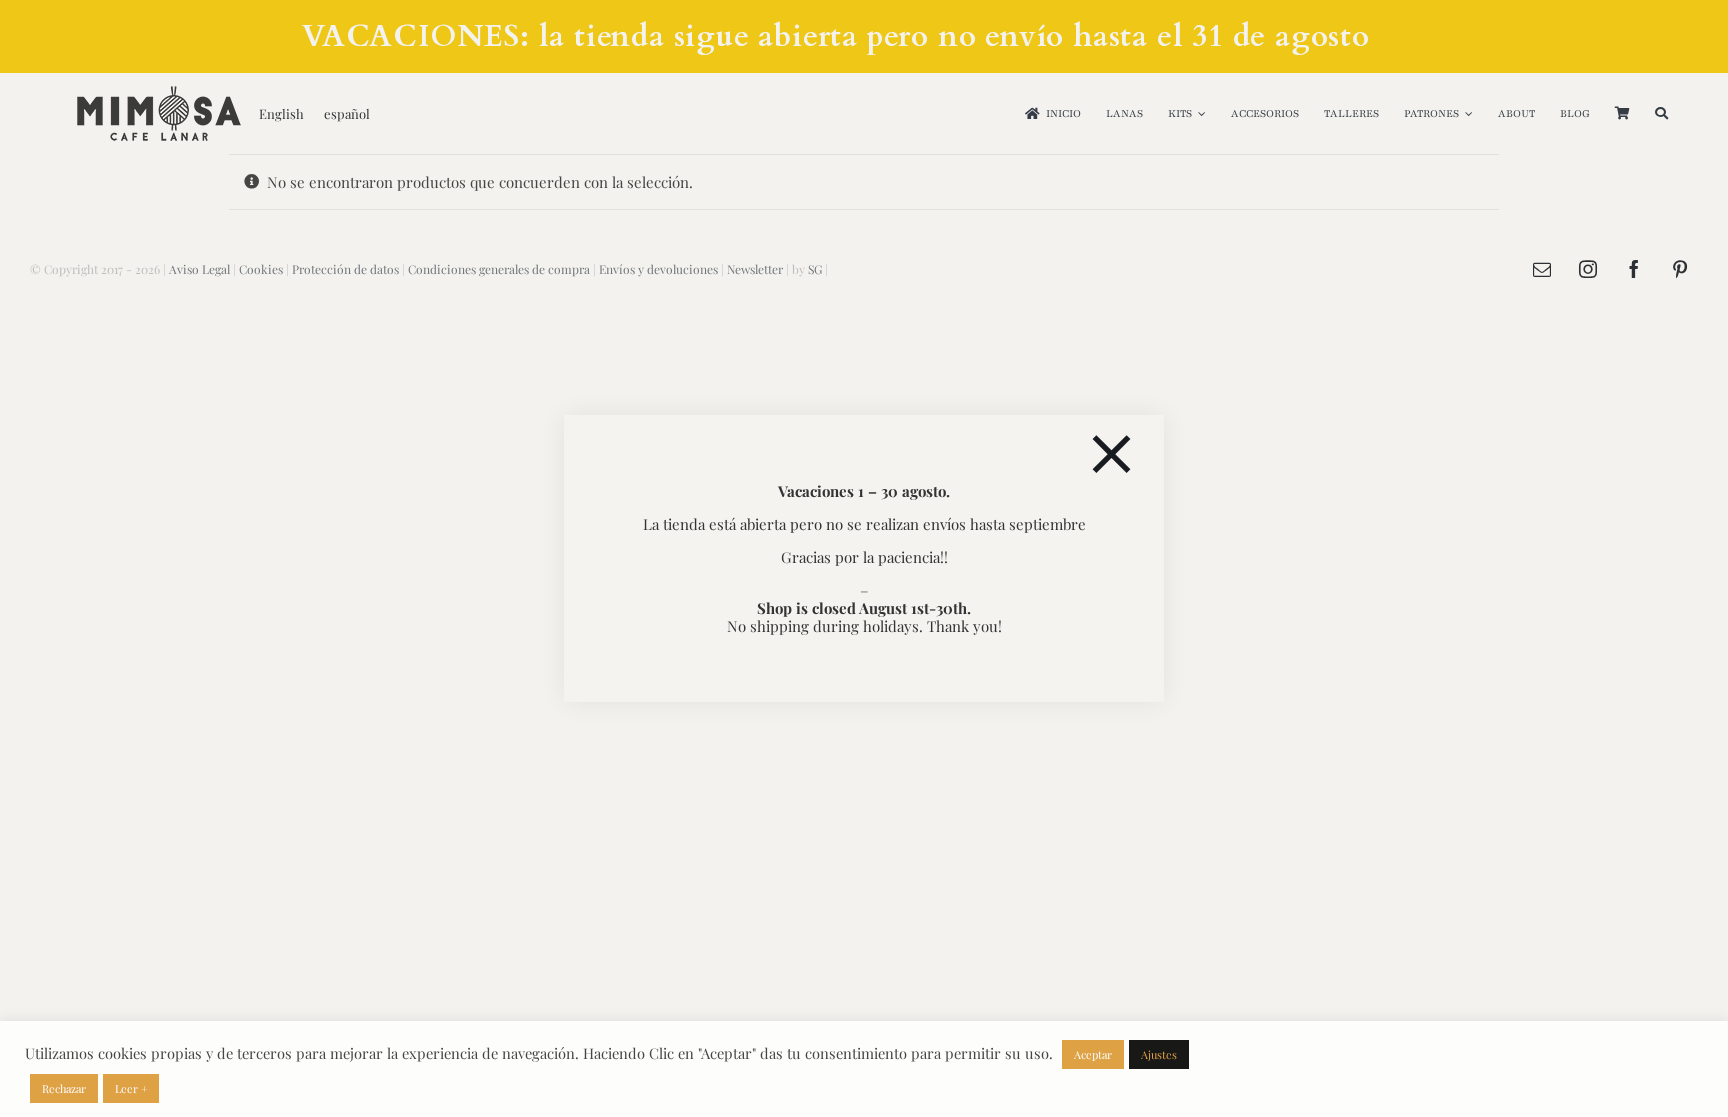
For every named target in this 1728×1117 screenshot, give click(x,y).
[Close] (1111, 454)
